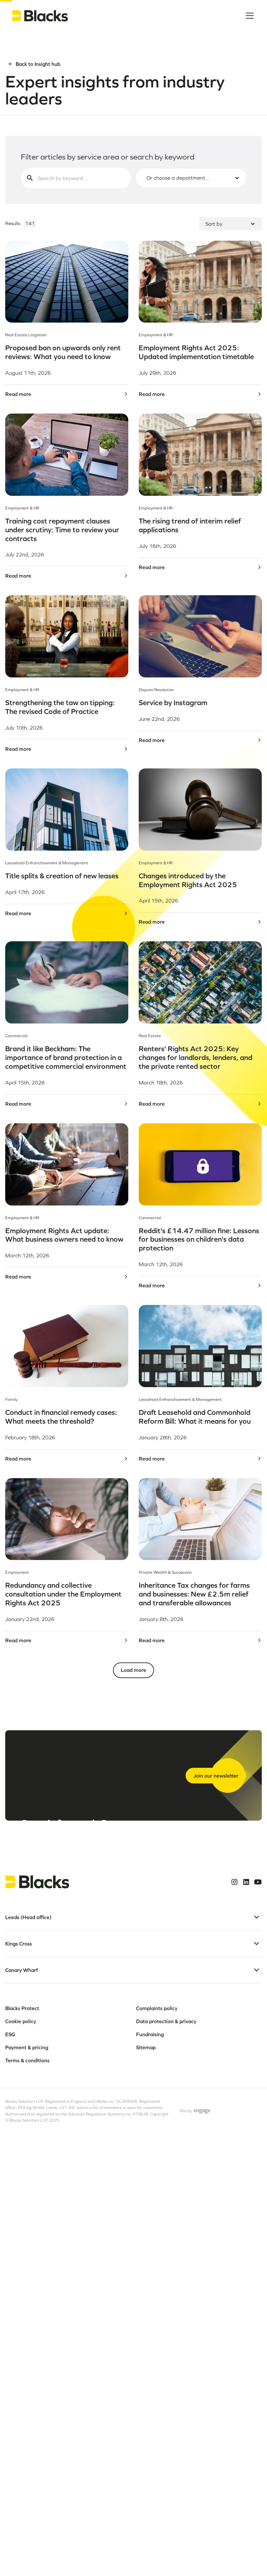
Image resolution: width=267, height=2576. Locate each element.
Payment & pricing (27, 2047)
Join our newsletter (216, 1776)
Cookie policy (21, 2021)
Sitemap (146, 2047)
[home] (40, 16)
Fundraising (150, 2034)
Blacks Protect (22, 2008)
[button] (248, 16)
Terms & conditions (27, 2060)
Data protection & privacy (166, 2021)
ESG (10, 2034)
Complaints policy (157, 2008)
